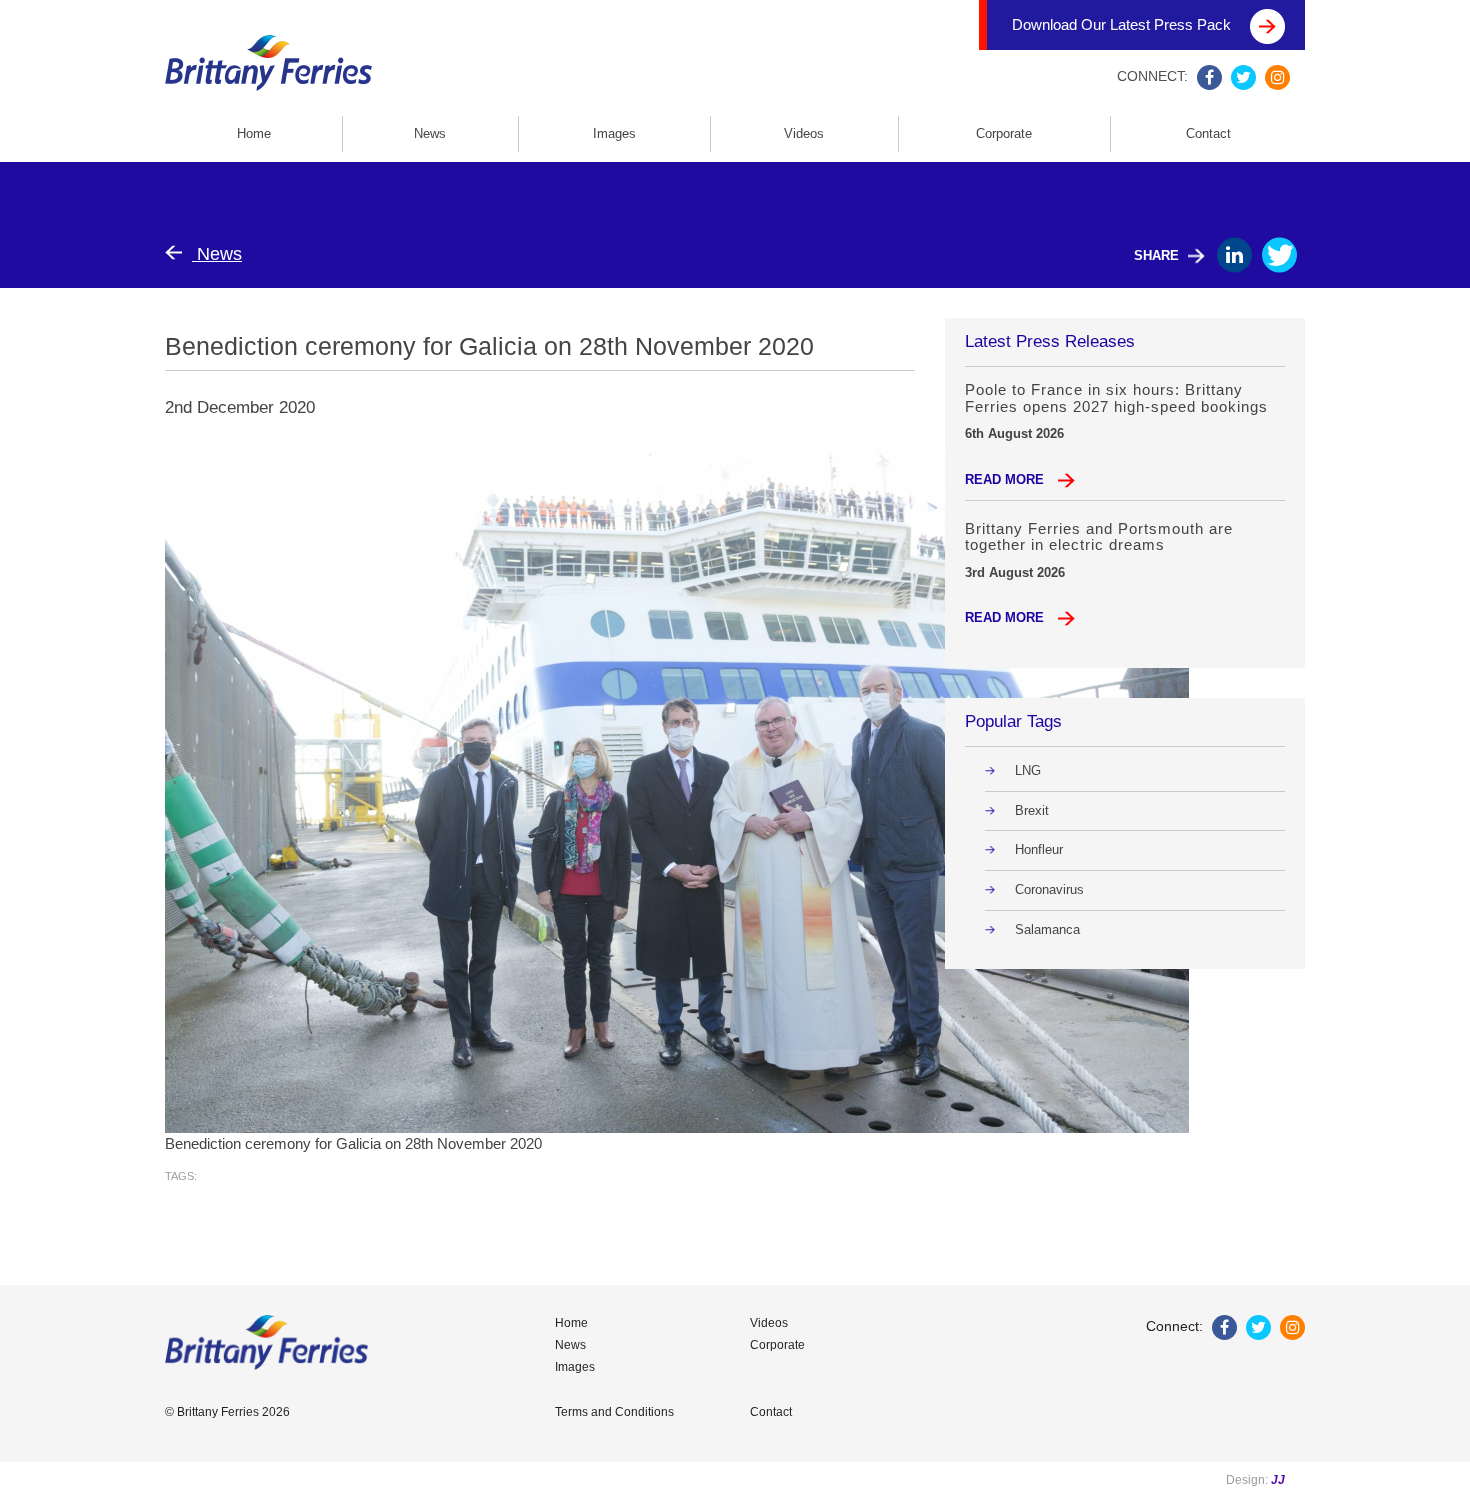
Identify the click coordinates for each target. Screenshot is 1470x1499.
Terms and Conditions (614, 1412)
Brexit (1032, 810)
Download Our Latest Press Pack (1123, 24)
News (430, 133)
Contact (1208, 133)
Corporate (1004, 133)
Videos (804, 133)
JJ (1278, 1480)
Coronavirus (1049, 889)
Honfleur (1039, 849)
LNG (1028, 770)
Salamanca (1047, 929)
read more (1006, 479)
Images (614, 133)
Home (254, 133)
